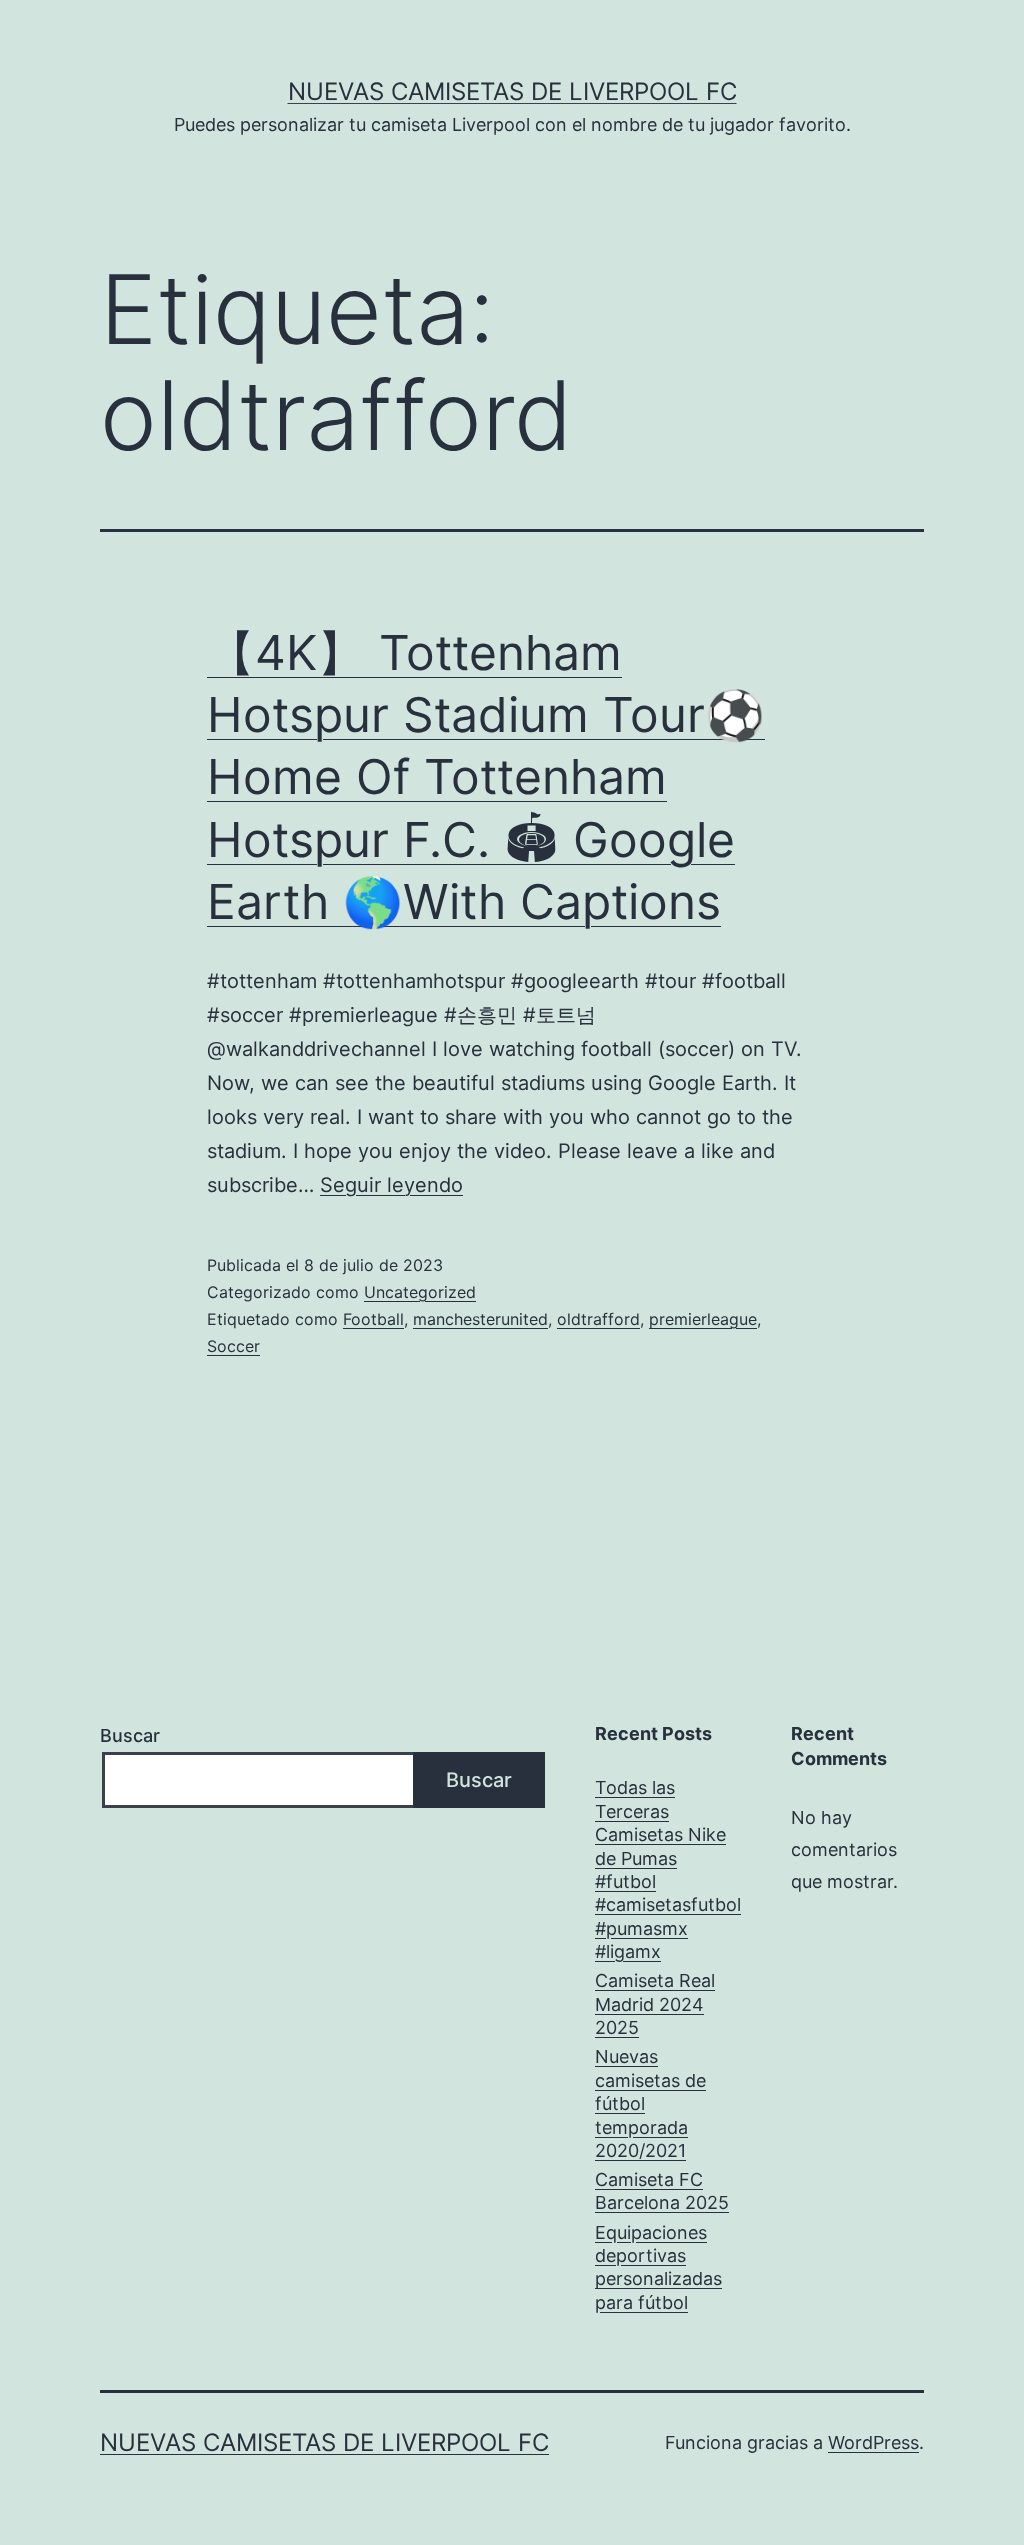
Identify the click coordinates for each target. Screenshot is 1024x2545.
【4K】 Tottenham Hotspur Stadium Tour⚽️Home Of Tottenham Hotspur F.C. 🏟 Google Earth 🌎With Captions (486, 777)
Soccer (233, 1346)
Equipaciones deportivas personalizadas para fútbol (658, 2267)
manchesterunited (480, 1319)
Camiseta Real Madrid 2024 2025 (655, 2004)
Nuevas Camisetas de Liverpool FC (512, 91)
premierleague (703, 1319)
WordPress (873, 2442)
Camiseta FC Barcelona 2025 (662, 2191)
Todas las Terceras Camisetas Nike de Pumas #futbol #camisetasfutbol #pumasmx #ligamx (668, 1869)
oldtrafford (598, 1319)
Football (373, 1319)
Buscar (130, 1735)
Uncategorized (420, 1292)
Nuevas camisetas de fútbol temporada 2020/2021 (650, 2103)
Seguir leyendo (391, 1185)
